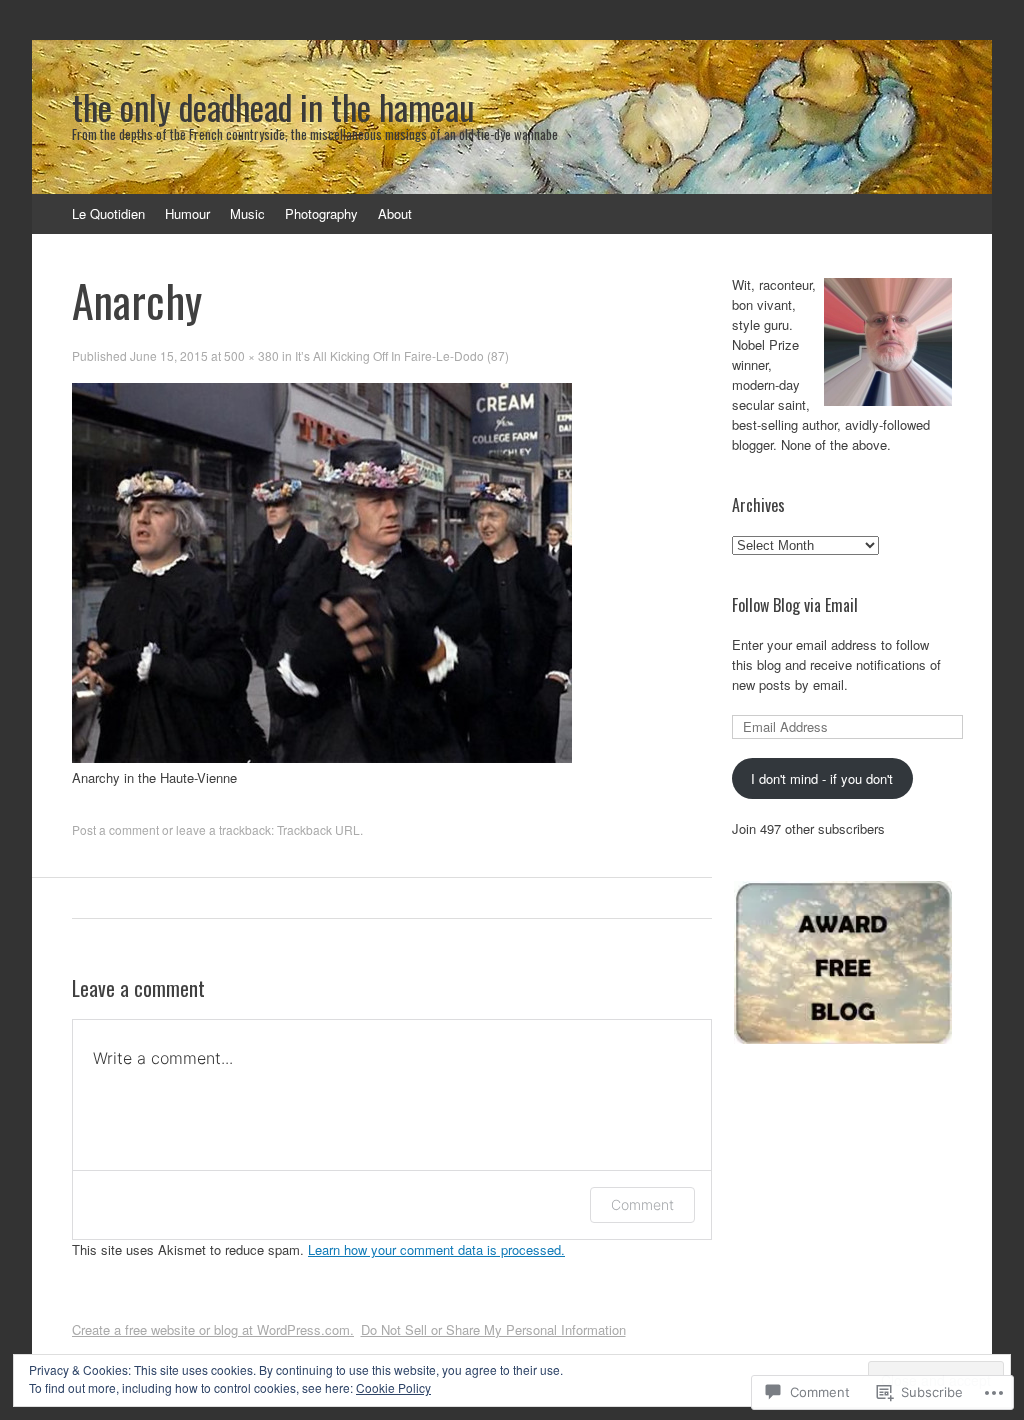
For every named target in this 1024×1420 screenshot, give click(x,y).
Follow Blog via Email (795, 605)
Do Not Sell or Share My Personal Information (493, 1329)
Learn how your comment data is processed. (436, 1249)
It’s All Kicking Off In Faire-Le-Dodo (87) (402, 355)
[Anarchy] (322, 757)
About (395, 213)
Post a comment (115, 829)
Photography (321, 213)
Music (247, 213)
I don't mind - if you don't (822, 778)
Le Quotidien (108, 213)
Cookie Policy (393, 1387)
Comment (642, 1204)
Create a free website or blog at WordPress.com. (213, 1329)
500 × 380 (251, 355)
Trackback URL (318, 829)
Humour (187, 213)
